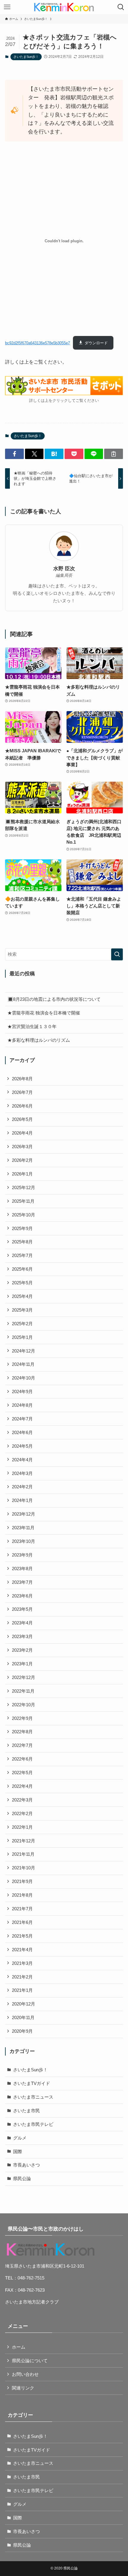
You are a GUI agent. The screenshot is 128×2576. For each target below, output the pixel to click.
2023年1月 (22, 1664)
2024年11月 (23, 1364)
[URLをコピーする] (114, 454)
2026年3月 (22, 1147)
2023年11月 (23, 1528)
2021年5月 (22, 1936)
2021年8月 (22, 1895)
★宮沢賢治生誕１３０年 (32, 1026)
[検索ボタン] (121, 7)
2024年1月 (22, 1500)
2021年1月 (22, 1990)
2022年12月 (24, 1677)
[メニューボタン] (7, 7)
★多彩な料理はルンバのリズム (39, 1040)
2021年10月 (24, 1868)
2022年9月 (22, 1718)
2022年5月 (22, 1773)
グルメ (20, 2138)
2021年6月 (22, 1922)
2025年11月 (23, 1201)
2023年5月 (22, 1609)
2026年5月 (22, 1119)
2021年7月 (22, 1909)
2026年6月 (22, 1106)
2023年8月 (22, 1569)
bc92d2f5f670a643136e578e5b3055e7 (38, 343)
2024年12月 (24, 1351)
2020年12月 (24, 2004)
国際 (18, 2152)
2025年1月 (22, 1337)
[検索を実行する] (117, 954)
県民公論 (22, 2178)
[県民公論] (64, 7)
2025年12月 (24, 1187)
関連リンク (23, 2388)
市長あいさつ (26, 2165)
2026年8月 (22, 1079)
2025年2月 (22, 1324)
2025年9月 (22, 1228)
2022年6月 (22, 1759)
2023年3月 (22, 1636)
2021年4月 (22, 1950)
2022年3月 (22, 1800)
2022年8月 (22, 1732)
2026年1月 (22, 1174)
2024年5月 (22, 1446)
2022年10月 (24, 1705)
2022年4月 (22, 1786)
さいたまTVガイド (32, 2083)
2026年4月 (22, 1133)
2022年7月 (22, 1745)
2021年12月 (24, 1841)
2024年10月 (24, 1378)
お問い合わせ (25, 2374)
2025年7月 (22, 1255)
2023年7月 (22, 1582)
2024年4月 (22, 1460)
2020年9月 (22, 2031)
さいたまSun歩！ (26, 57)
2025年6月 (22, 1269)
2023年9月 (22, 1555)
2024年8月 (22, 1405)
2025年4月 (22, 1296)
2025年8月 (22, 1242)
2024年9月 (22, 1391)
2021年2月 (22, 1977)
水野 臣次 (64, 569)
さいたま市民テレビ (33, 2124)
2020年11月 (23, 2017)
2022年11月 (23, 1691)
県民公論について (30, 2361)
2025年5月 (22, 1283)
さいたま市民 (26, 2111)
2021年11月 (23, 1854)
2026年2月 (22, 1160)
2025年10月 (24, 1215)
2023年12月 (24, 1514)
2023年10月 (24, 1541)
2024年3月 (22, 1473)
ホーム (19, 2347)
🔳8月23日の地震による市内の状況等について (54, 999)
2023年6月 (22, 1596)
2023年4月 (22, 1623)
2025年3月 (22, 1310)
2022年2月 (22, 1813)
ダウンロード (96, 343)
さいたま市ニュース (33, 2097)
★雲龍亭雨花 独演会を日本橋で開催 (44, 1013)
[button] (14, 454)
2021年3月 (22, 1963)
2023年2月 (22, 1650)
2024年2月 (22, 1487)
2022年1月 (22, 1827)
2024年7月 (22, 1419)
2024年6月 (22, 1432)
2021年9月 (22, 1881)
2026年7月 (22, 1092)
